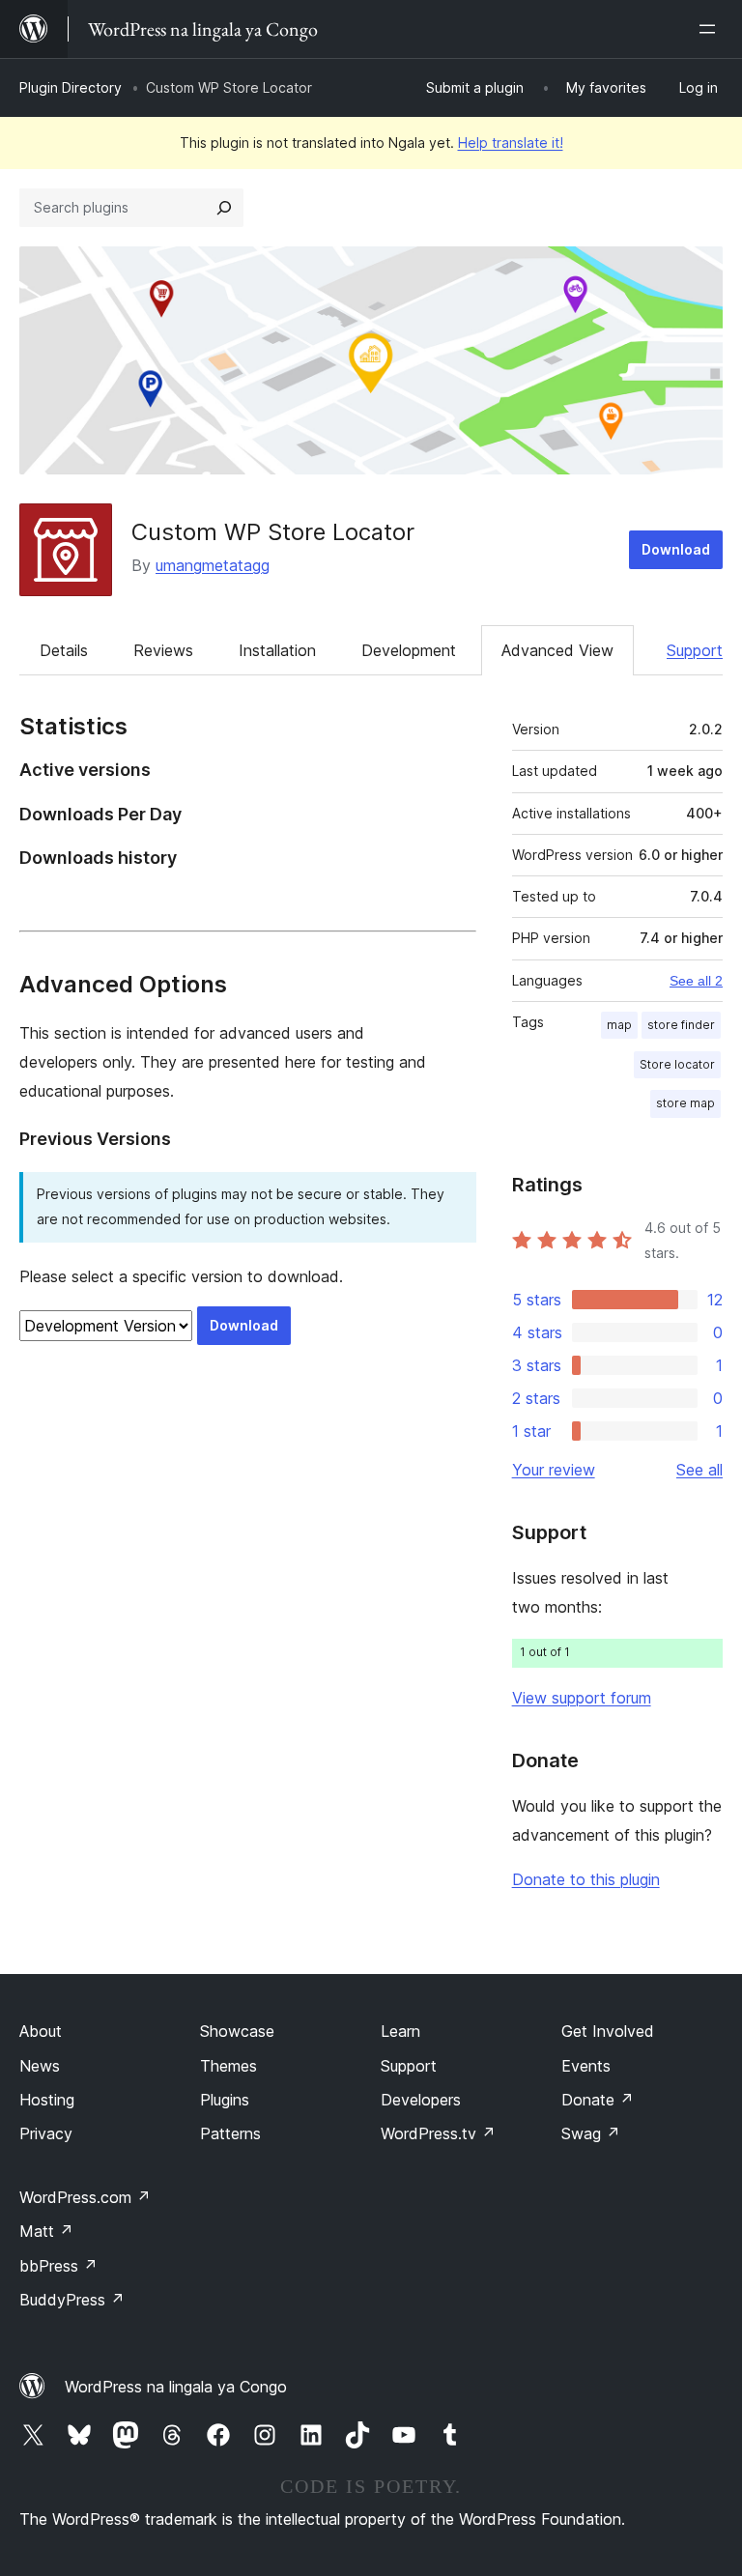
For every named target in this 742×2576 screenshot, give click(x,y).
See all (699, 1470)
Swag (591, 2133)
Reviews (163, 650)
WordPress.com (85, 2197)
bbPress (58, 2266)
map (619, 1025)
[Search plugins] (224, 208)
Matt (46, 2231)
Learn (400, 2031)
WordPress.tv (438, 2133)
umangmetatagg (213, 565)
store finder (681, 1025)
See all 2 (696, 981)
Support (695, 650)
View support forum (582, 1698)
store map (685, 1103)
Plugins (225, 2100)
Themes (228, 2066)
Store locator (677, 1064)
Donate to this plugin (586, 1879)
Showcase (237, 2031)
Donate (598, 2100)
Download (676, 549)
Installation (277, 650)
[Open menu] (711, 29)
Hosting (47, 2100)
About (41, 2031)
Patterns (230, 2133)
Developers (421, 2100)
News (40, 2066)
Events (586, 2066)
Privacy (46, 2133)
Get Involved (608, 2031)
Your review (554, 1470)
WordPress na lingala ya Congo (176, 2387)
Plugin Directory (71, 87)
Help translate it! (511, 143)
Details (64, 650)
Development (409, 650)
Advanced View (557, 650)
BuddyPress (72, 2300)
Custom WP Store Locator (273, 532)
